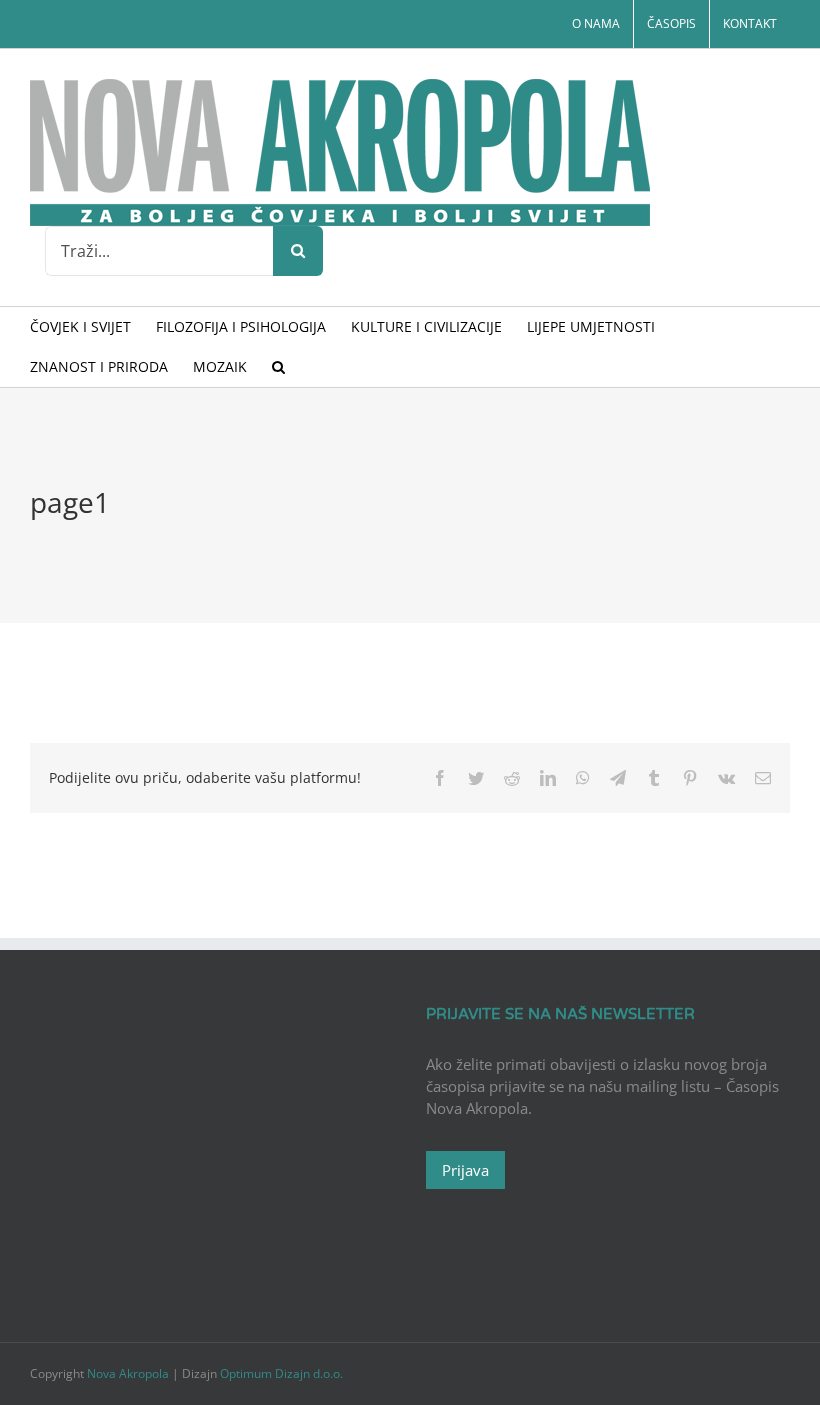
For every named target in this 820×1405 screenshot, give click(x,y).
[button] (278, 367)
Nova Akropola (129, 1373)
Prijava (465, 1170)
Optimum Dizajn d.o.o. (281, 1373)
